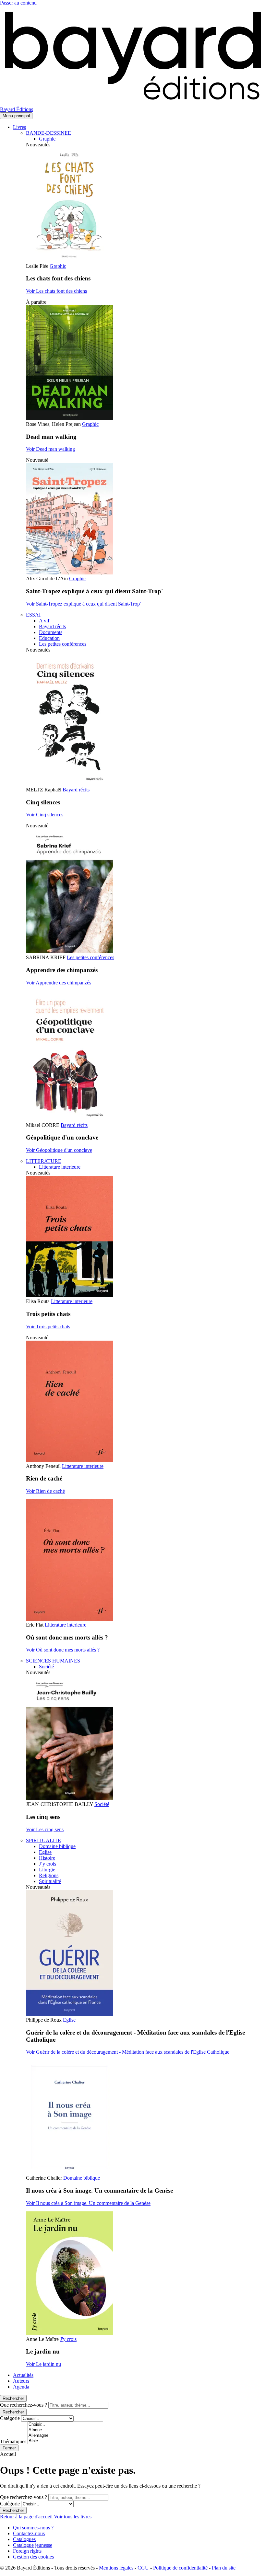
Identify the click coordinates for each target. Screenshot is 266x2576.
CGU (143, 2568)
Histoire (47, 1858)
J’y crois (48, 1864)
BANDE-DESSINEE (48, 133)
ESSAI (33, 615)
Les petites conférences (63, 644)
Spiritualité (50, 1881)
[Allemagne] (65, 2436)
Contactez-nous (29, 2533)
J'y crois (68, 2339)
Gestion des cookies (33, 2557)
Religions (49, 1875)
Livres (19, 127)
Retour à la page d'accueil (26, 2517)
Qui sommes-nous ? (33, 2528)
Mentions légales (116, 2568)
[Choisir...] (65, 2425)
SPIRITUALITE (43, 1840)
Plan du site (224, 2568)
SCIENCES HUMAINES (53, 1661)
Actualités (23, 2375)
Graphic (47, 139)
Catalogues (24, 2539)
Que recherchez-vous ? (24, 2405)
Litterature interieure (60, 1167)
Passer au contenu (18, 3)
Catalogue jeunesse (33, 2545)
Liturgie (47, 1870)
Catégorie (10, 2418)
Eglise (45, 1852)
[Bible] (65, 2441)
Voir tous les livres (73, 2517)
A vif (44, 621)
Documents (51, 632)
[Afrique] (65, 2430)
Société (46, 1667)
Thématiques (13, 2441)
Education (49, 638)
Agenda (21, 2387)
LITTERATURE (44, 1161)
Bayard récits (52, 626)
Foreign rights (27, 2551)
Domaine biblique (57, 1846)
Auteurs (21, 2381)
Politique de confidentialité (180, 2568)
